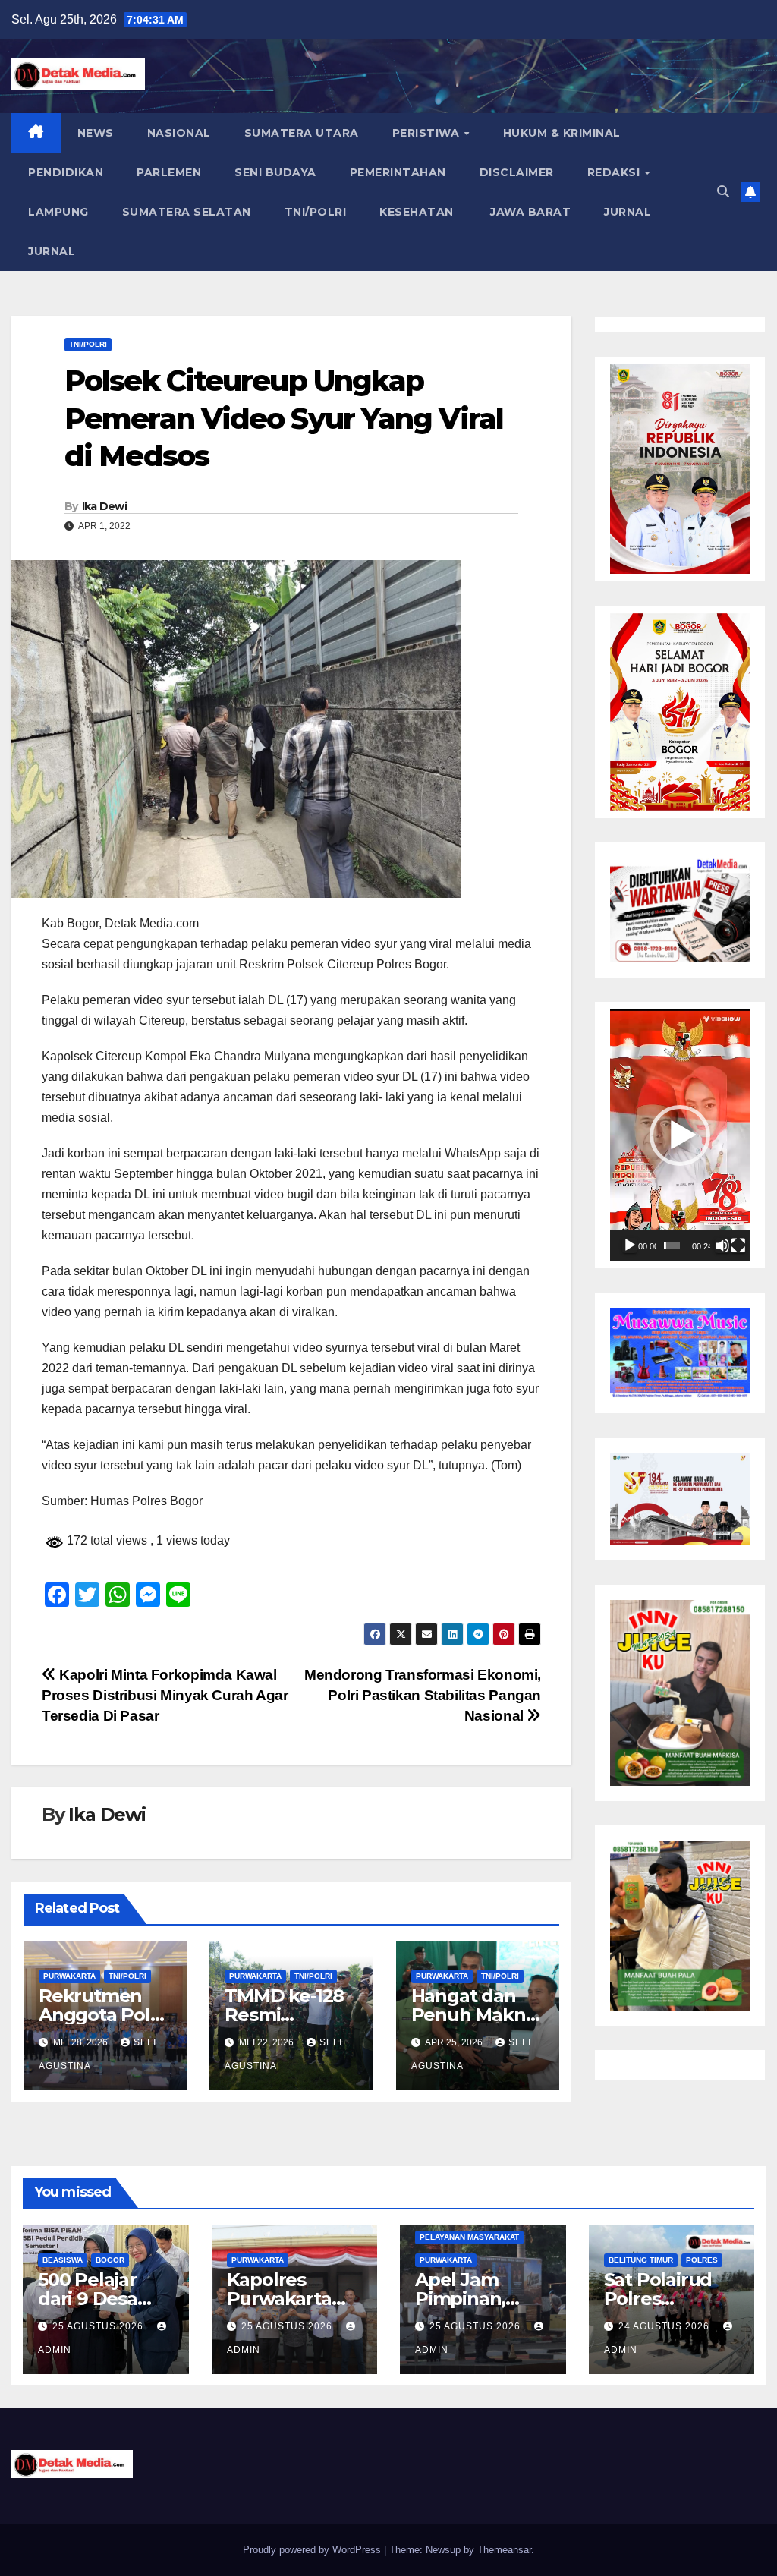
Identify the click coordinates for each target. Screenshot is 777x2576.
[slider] (672, 1245)
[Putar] (630, 1245)
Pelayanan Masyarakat (469, 2237)
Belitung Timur (641, 2260)
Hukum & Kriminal (562, 133)
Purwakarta (69, 1976)
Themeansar (504, 2550)
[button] (723, 192)
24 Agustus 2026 (665, 2326)
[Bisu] (722, 1245)
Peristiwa (428, 133)
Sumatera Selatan (187, 212)
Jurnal (628, 212)
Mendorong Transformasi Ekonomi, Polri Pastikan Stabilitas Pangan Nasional (423, 1695)
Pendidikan (66, 172)
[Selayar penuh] (738, 1245)
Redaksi (615, 172)
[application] (680, 1135)
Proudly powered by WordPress (313, 2550)
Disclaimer (517, 172)
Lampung (58, 212)
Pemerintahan (398, 172)
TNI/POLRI (316, 212)
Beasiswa (63, 2260)
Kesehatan (417, 212)
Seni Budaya (275, 172)
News (96, 133)
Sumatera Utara (302, 133)
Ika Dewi (104, 506)
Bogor (110, 2260)
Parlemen (169, 172)
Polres (702, 2260)
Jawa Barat (529, 212)
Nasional (179, 133)
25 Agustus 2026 (99, 2326)
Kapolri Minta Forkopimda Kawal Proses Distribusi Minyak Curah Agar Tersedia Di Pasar (165, 1695)
